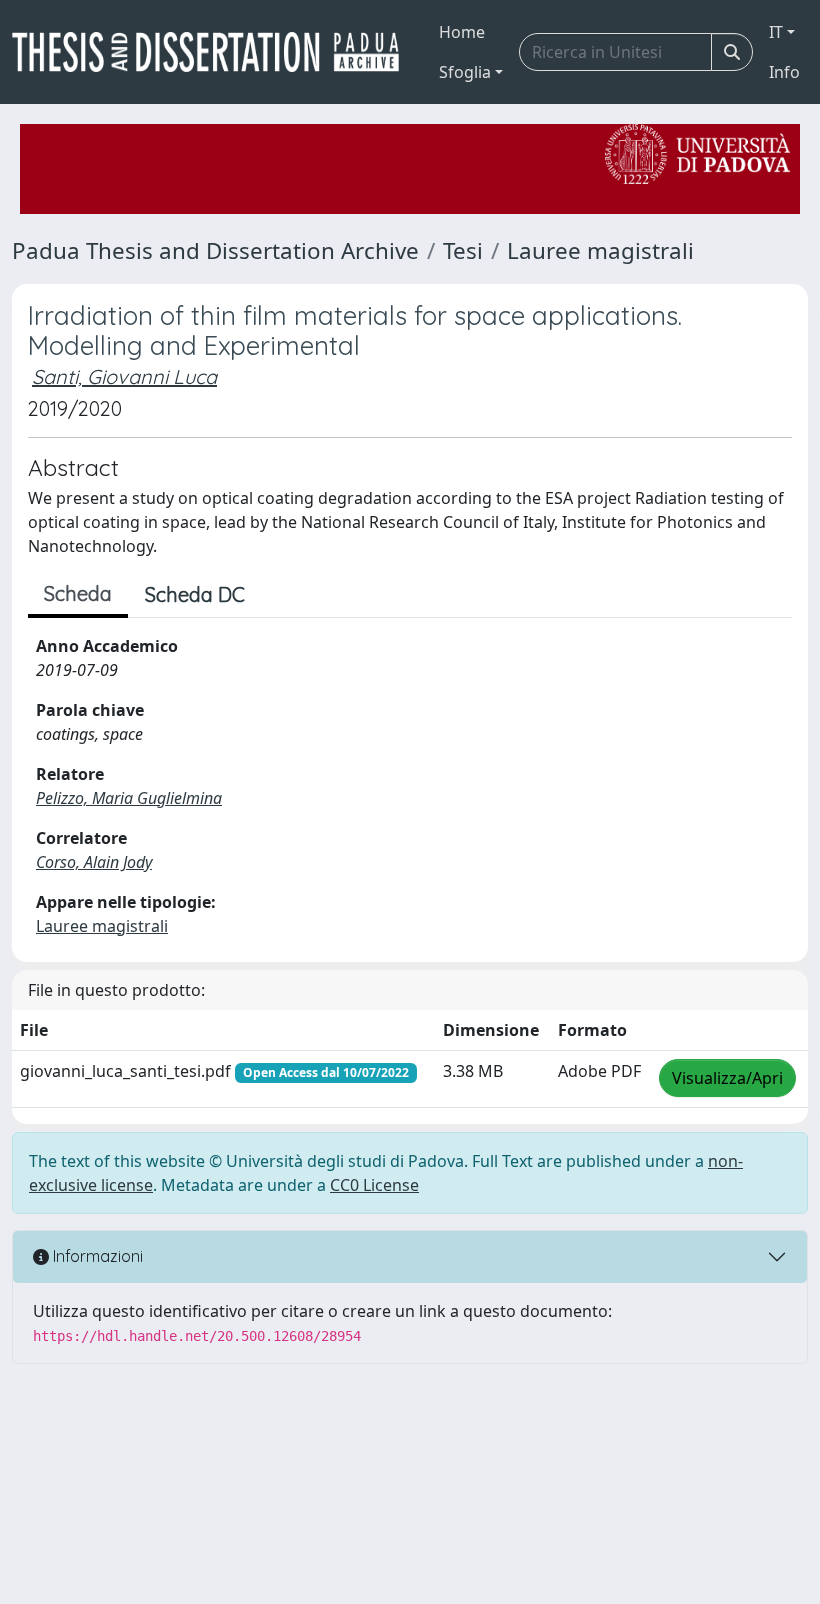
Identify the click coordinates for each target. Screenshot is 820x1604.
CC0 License (374, 1185)
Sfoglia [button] (465, 72)
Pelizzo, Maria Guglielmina (129, 798)
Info (784, 72)
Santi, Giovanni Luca (124, 376)
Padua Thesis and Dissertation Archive (215, 250)
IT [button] (776, 32)
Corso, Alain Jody (94, 862)
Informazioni (96, 1256)
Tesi (463, 250)
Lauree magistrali (600, 250)
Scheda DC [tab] (195, 594)
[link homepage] (213, 52)
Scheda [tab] (78, 593)
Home (462, 32)
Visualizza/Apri (727, 1078)
